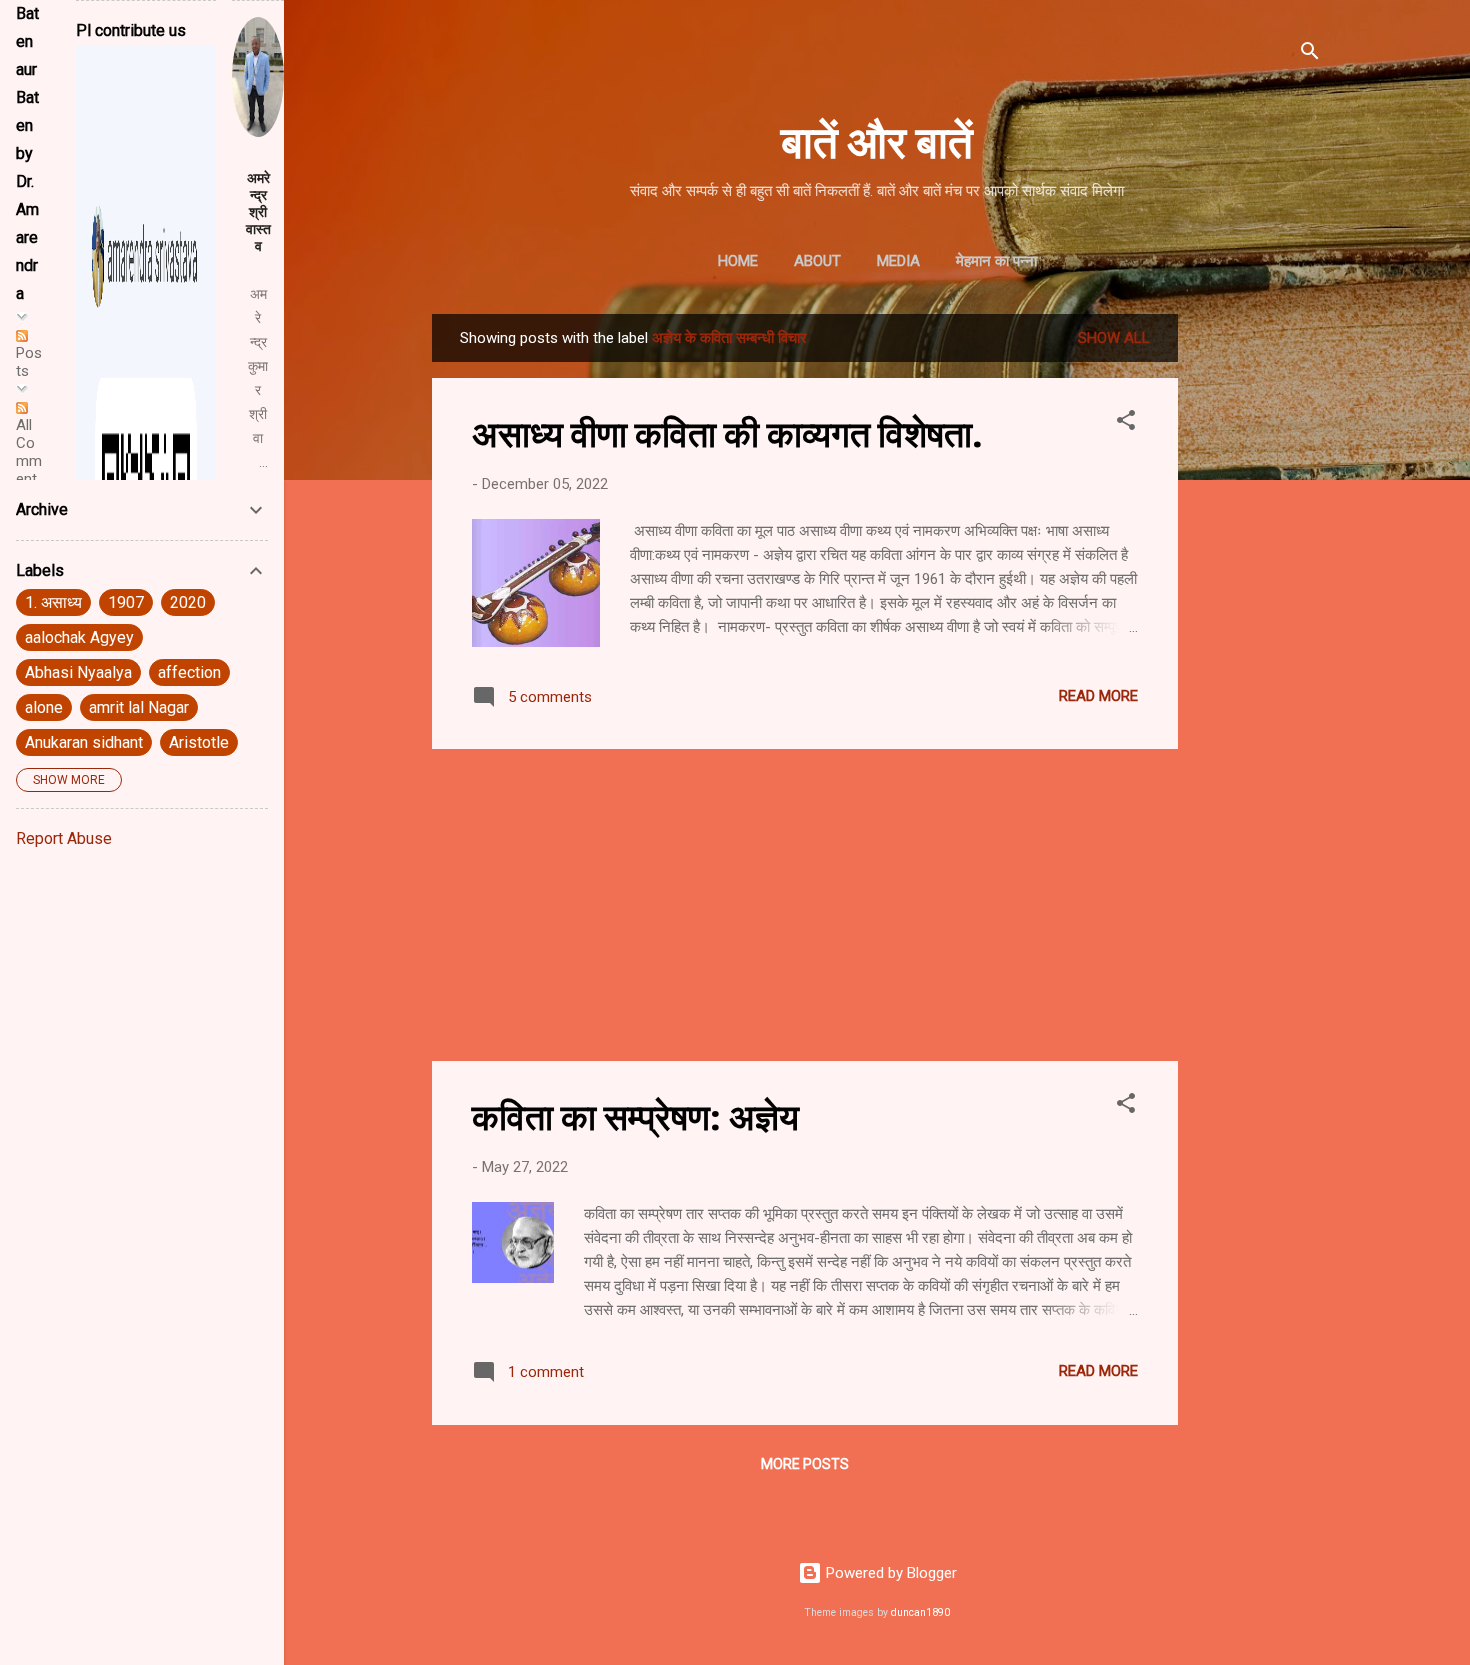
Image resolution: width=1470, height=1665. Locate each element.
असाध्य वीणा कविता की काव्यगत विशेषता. (727, 432)
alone (44, 707)
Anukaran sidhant (84, 742)
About (817, 261)
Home (738, 261)
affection (189, 672)
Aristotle (199, 742)
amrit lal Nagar (139, 707)
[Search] (1310, 54)
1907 (126, 602)
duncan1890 (920, 1612)
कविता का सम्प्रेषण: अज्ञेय (635, 1115)
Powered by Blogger (889, 1573)
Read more (1098, 696)
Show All (1114, 338)
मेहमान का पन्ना (996, 261)
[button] (1126, 423)
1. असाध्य (53, 602)
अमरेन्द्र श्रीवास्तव (258, 212)
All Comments (29, 461)
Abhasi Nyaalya (78, 672)
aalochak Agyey (79, 637)
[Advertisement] (1258, 614)
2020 (188, 602)
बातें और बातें (877, 139)
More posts (805, 1464)
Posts (29, 362)
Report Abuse (64, 838)
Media (898, 261)
